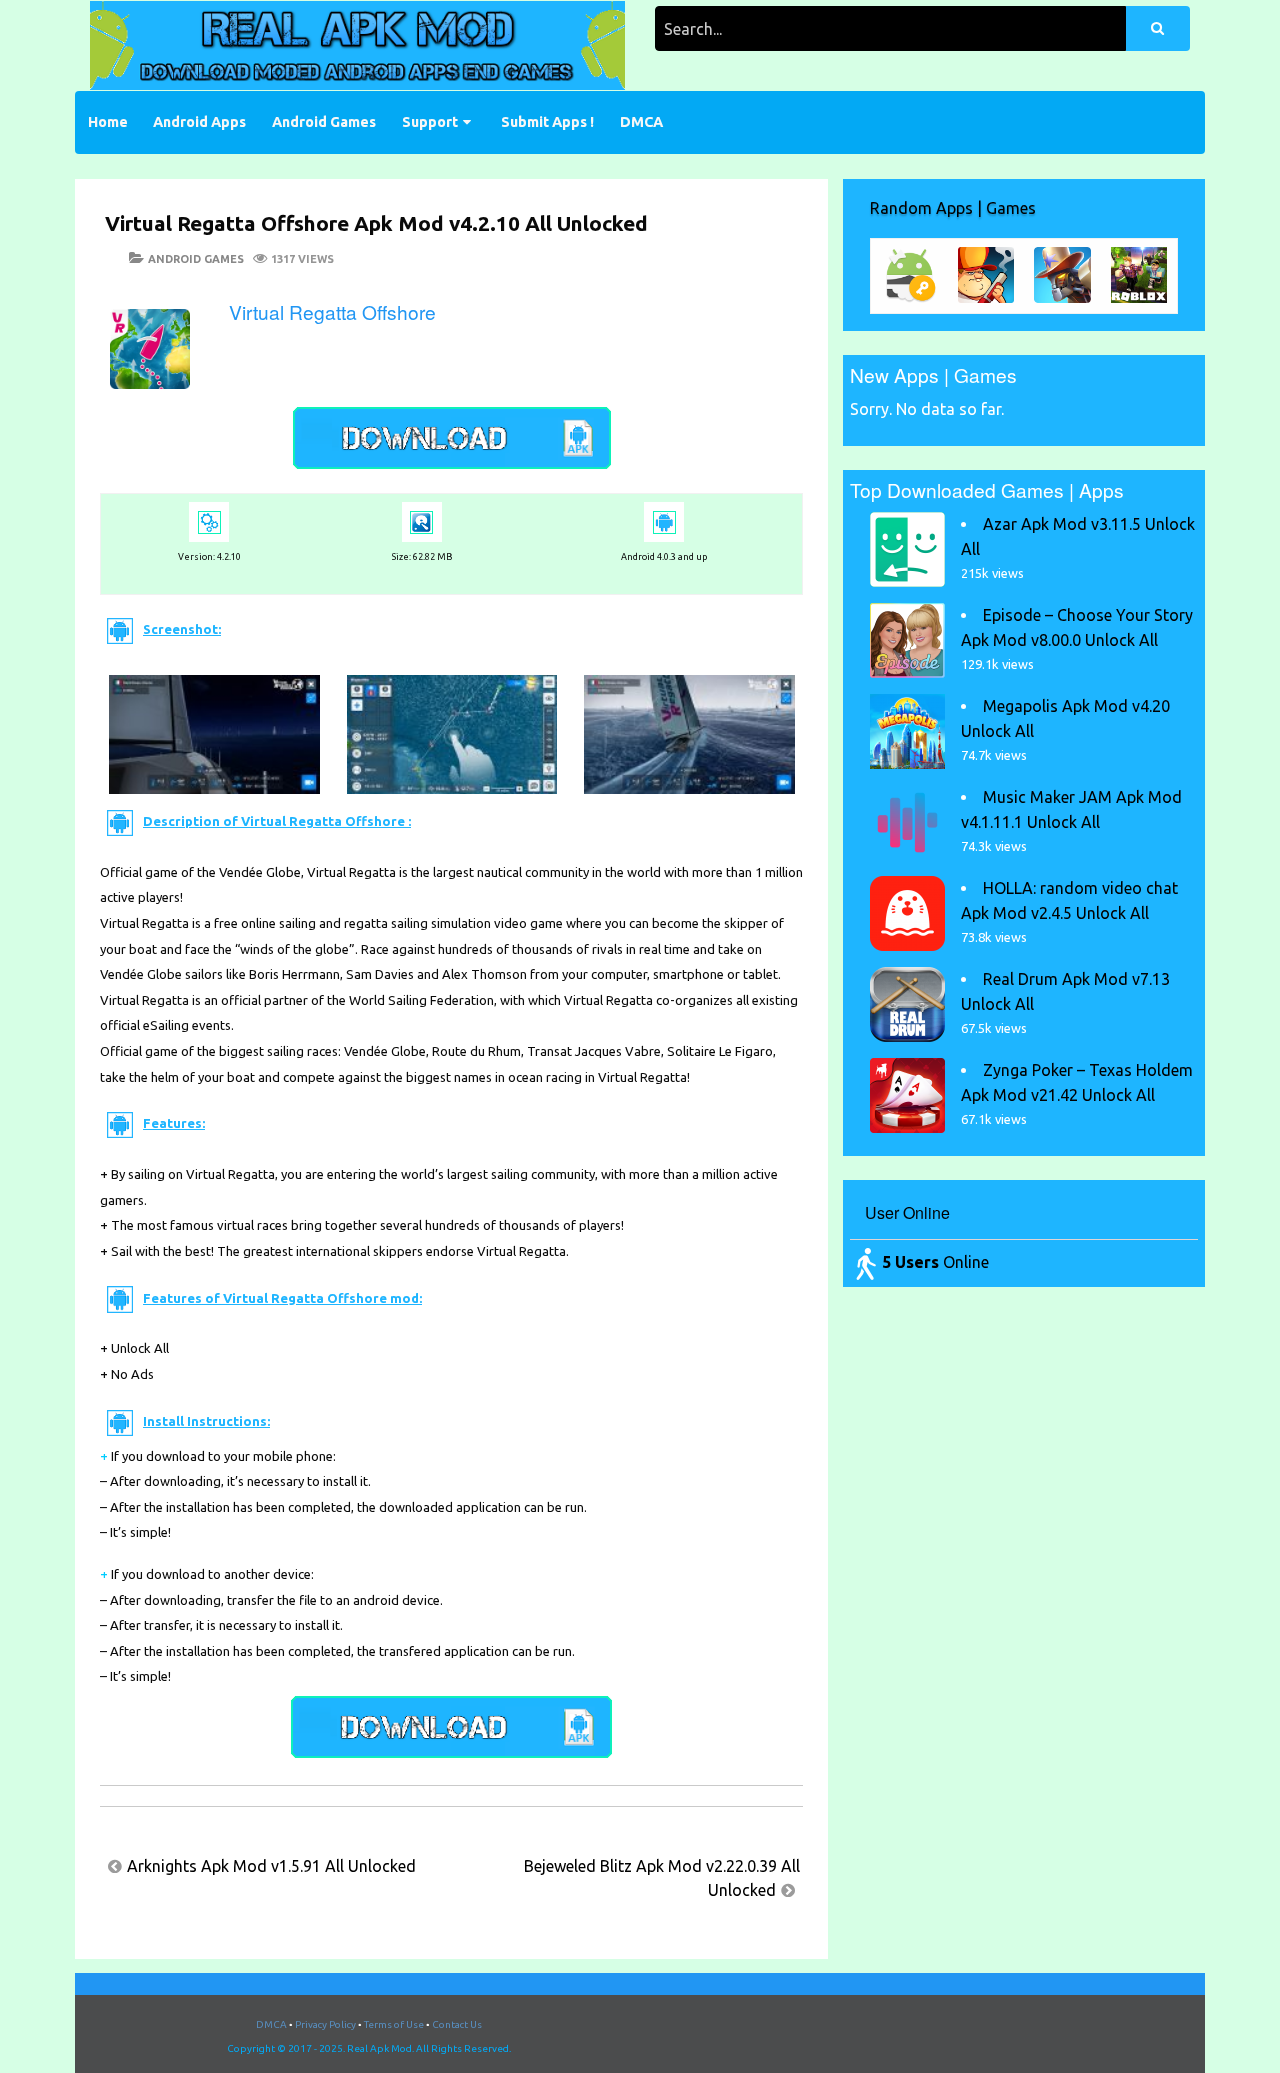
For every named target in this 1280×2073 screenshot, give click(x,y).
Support (430, 122)
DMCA (641, 122)
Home (108, 122)
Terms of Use (394, 2024)
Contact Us (457, 2024)
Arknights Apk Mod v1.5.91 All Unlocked (271, 1866)
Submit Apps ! (547, 122)
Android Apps (199, 122)
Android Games (324, 122)
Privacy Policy (325, 2024)
